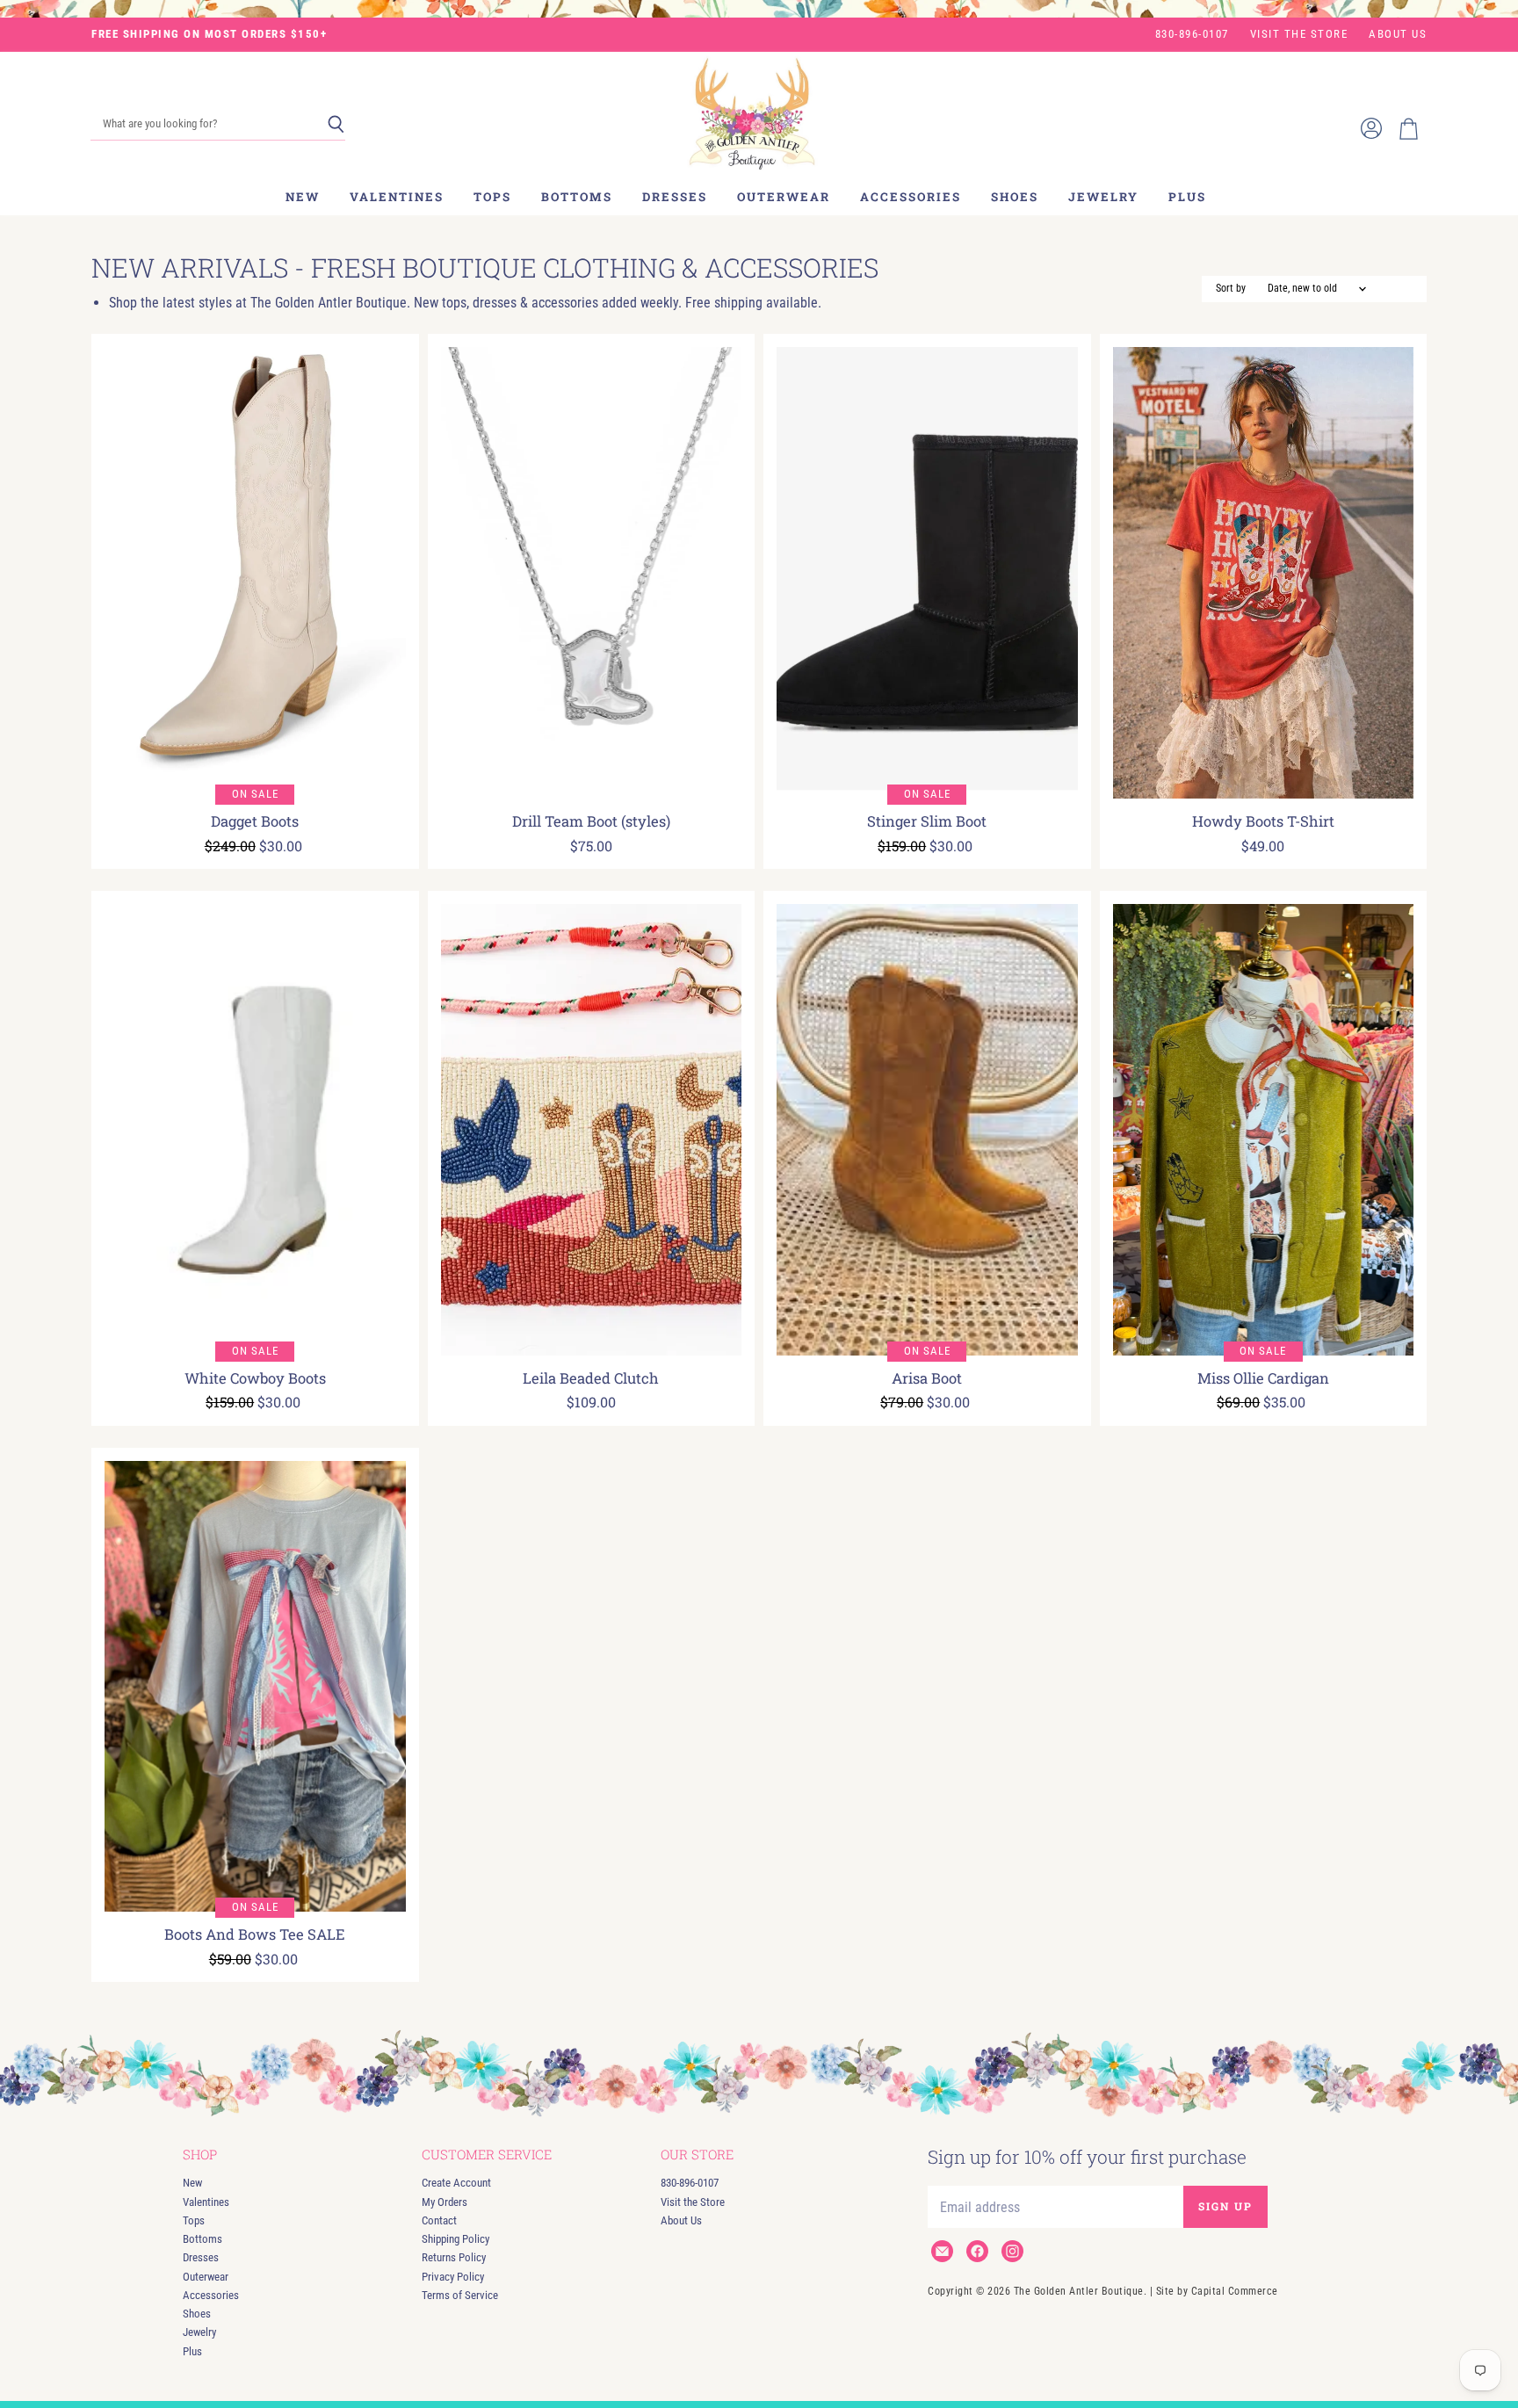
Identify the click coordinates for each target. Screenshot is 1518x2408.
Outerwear (784, 197)
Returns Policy (454, 2257)
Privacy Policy (453, 2277)
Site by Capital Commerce (1217, 2291)
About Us (1398, 34)
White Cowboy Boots (255, 1378)
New (303, 197)
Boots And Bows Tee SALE (255, 1934)
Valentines (397, 197)
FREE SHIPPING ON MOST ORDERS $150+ (209, 34)
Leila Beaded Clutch (591, 1378)
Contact (439, 2220)
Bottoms (577, 197)
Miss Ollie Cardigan (1263, 1378)
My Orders (445, 2202)
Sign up (1225, 2206)
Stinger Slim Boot (927, 821)
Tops (492, 197)
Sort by (1231, 289)
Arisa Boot (927, 1378)
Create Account (456, 2183)
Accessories (911, 197)
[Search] (336, 125)
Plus (1187, 197)
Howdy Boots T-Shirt (1263, 821)
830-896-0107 (1192, 34)
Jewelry (1103, 197)
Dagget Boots (255, 821)
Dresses (675, 197)
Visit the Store (1299, 34)
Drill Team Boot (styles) (591, 821)
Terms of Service (460, 2295)
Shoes (1015, 197)
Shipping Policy (455, 2239)
